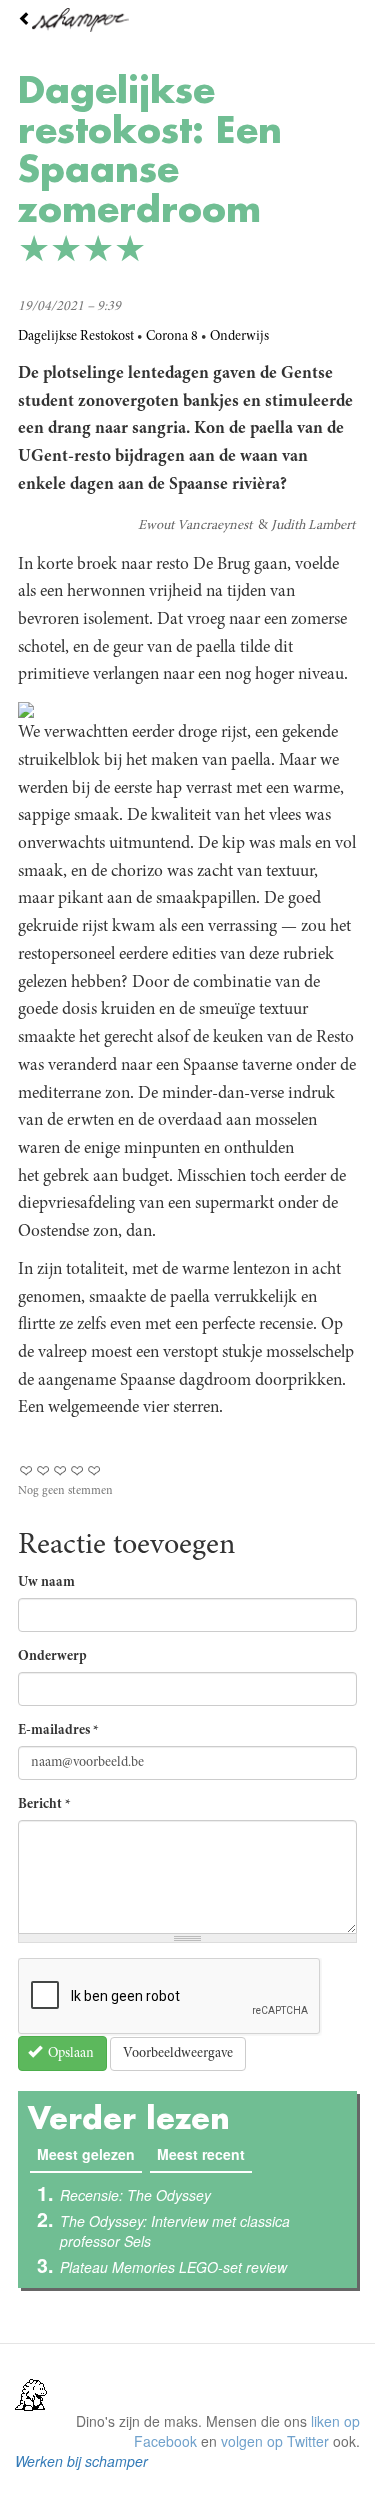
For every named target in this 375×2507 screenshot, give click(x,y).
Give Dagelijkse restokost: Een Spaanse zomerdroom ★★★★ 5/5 (94, 1470)
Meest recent (201, 2154)
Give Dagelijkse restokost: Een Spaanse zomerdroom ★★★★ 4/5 (77, 1470)
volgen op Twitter (275, 2441)
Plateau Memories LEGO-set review (173, 2267)
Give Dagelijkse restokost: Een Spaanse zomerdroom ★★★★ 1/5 (26, 1470)
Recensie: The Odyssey (135, 2195)
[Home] (187, 20)
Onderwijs (239, 337)
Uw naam (46, 1583)
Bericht (44, 1805)
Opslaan (69, 2054)
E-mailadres (58, 1731)
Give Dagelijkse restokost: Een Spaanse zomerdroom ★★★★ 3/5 (60, 1470)
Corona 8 (172, 337)
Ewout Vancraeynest (195, 526)
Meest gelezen (89, 2154)
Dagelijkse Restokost (76, 337)
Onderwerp (52, 1657)
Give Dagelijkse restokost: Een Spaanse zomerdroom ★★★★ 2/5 (43, 1470)
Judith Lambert (313, 526)
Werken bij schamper (81, 2461)
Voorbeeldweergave (178, 2054)
